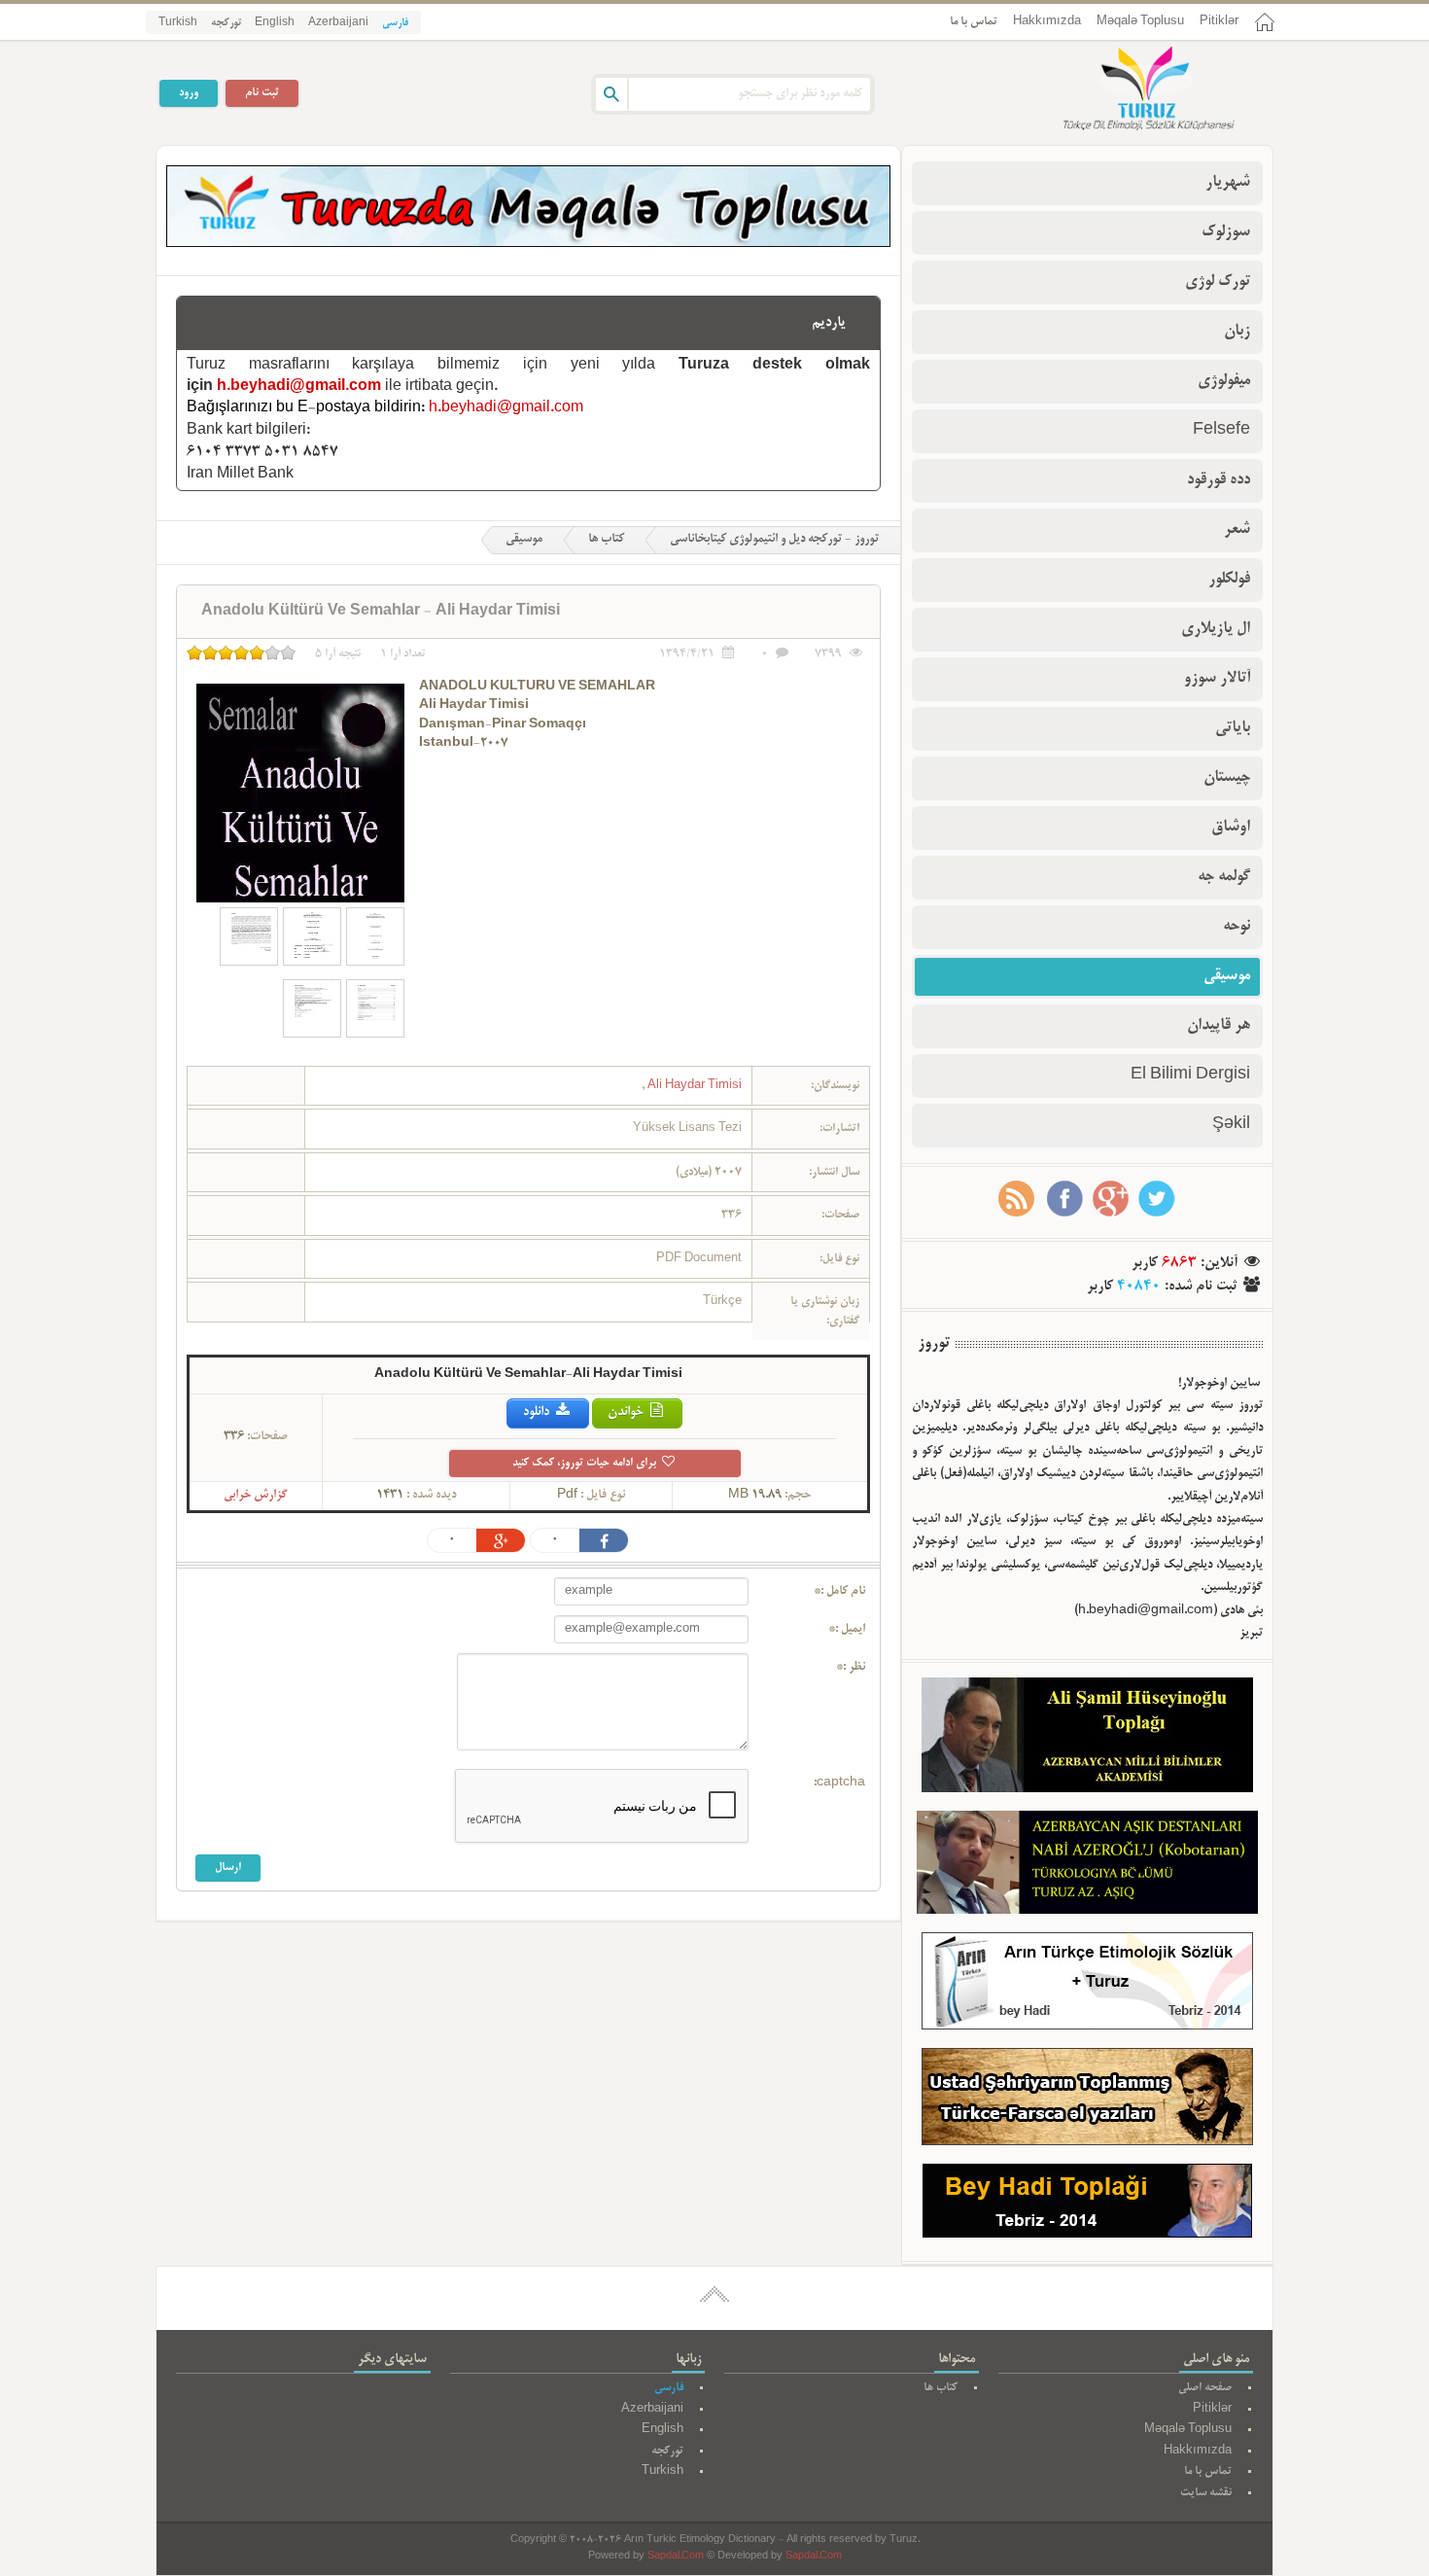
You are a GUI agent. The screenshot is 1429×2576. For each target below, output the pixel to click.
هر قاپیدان (1219, 1026)
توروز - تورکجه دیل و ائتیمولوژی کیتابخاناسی (774, 540)
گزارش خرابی (256, 1496)
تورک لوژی (1218, 282)
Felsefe (1221, 431)
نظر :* (851, 1668)
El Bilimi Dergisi (1190, 1076)
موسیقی (524, 540)
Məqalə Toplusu (1140, 22)
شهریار (1228, 183)
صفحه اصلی (1205, 2388)
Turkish (178, 23)
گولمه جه (1224, 877)
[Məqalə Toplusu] (528, 244)
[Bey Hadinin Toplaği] (1087, 2205)
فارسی (395, 23)
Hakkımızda (1047, 22)
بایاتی (1233, 728)
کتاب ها (606, 540)
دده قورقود (1219, 480)
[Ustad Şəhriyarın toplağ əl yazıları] (1087, 2101)
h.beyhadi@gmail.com (299, 387)
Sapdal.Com (676, 2557)
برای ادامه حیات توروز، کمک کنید (586, 1463)
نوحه (1237, 927)
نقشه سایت (1206, 2493)
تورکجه (226, 23)
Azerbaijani (338, 23)
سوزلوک (1226, 232)
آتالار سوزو (1217, 679)
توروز (934, 1344)
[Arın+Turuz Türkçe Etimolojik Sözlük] (1087, 1985)
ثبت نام (262, 93)
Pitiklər (1219, 22)
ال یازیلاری (1216, 629)
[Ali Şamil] (1087, 1739)
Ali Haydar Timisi (693, 1086)
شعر (1237, 530)
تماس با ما (974, 22)
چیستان (1227, 778)
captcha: (839, 1783)
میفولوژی (1224, 381)
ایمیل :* (847, 1630)
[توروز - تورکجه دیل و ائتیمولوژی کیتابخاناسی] (1128, 90)
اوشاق (1231, 828)
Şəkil (1231, 1125)
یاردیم (829, 323)
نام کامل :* (839, 1592)
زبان (1237, 332)
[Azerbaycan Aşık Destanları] (1087, 1866)
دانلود (538, 1412)
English (275, 23)
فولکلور (1229, 580)
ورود (189, 93)
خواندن (627, 1412)
